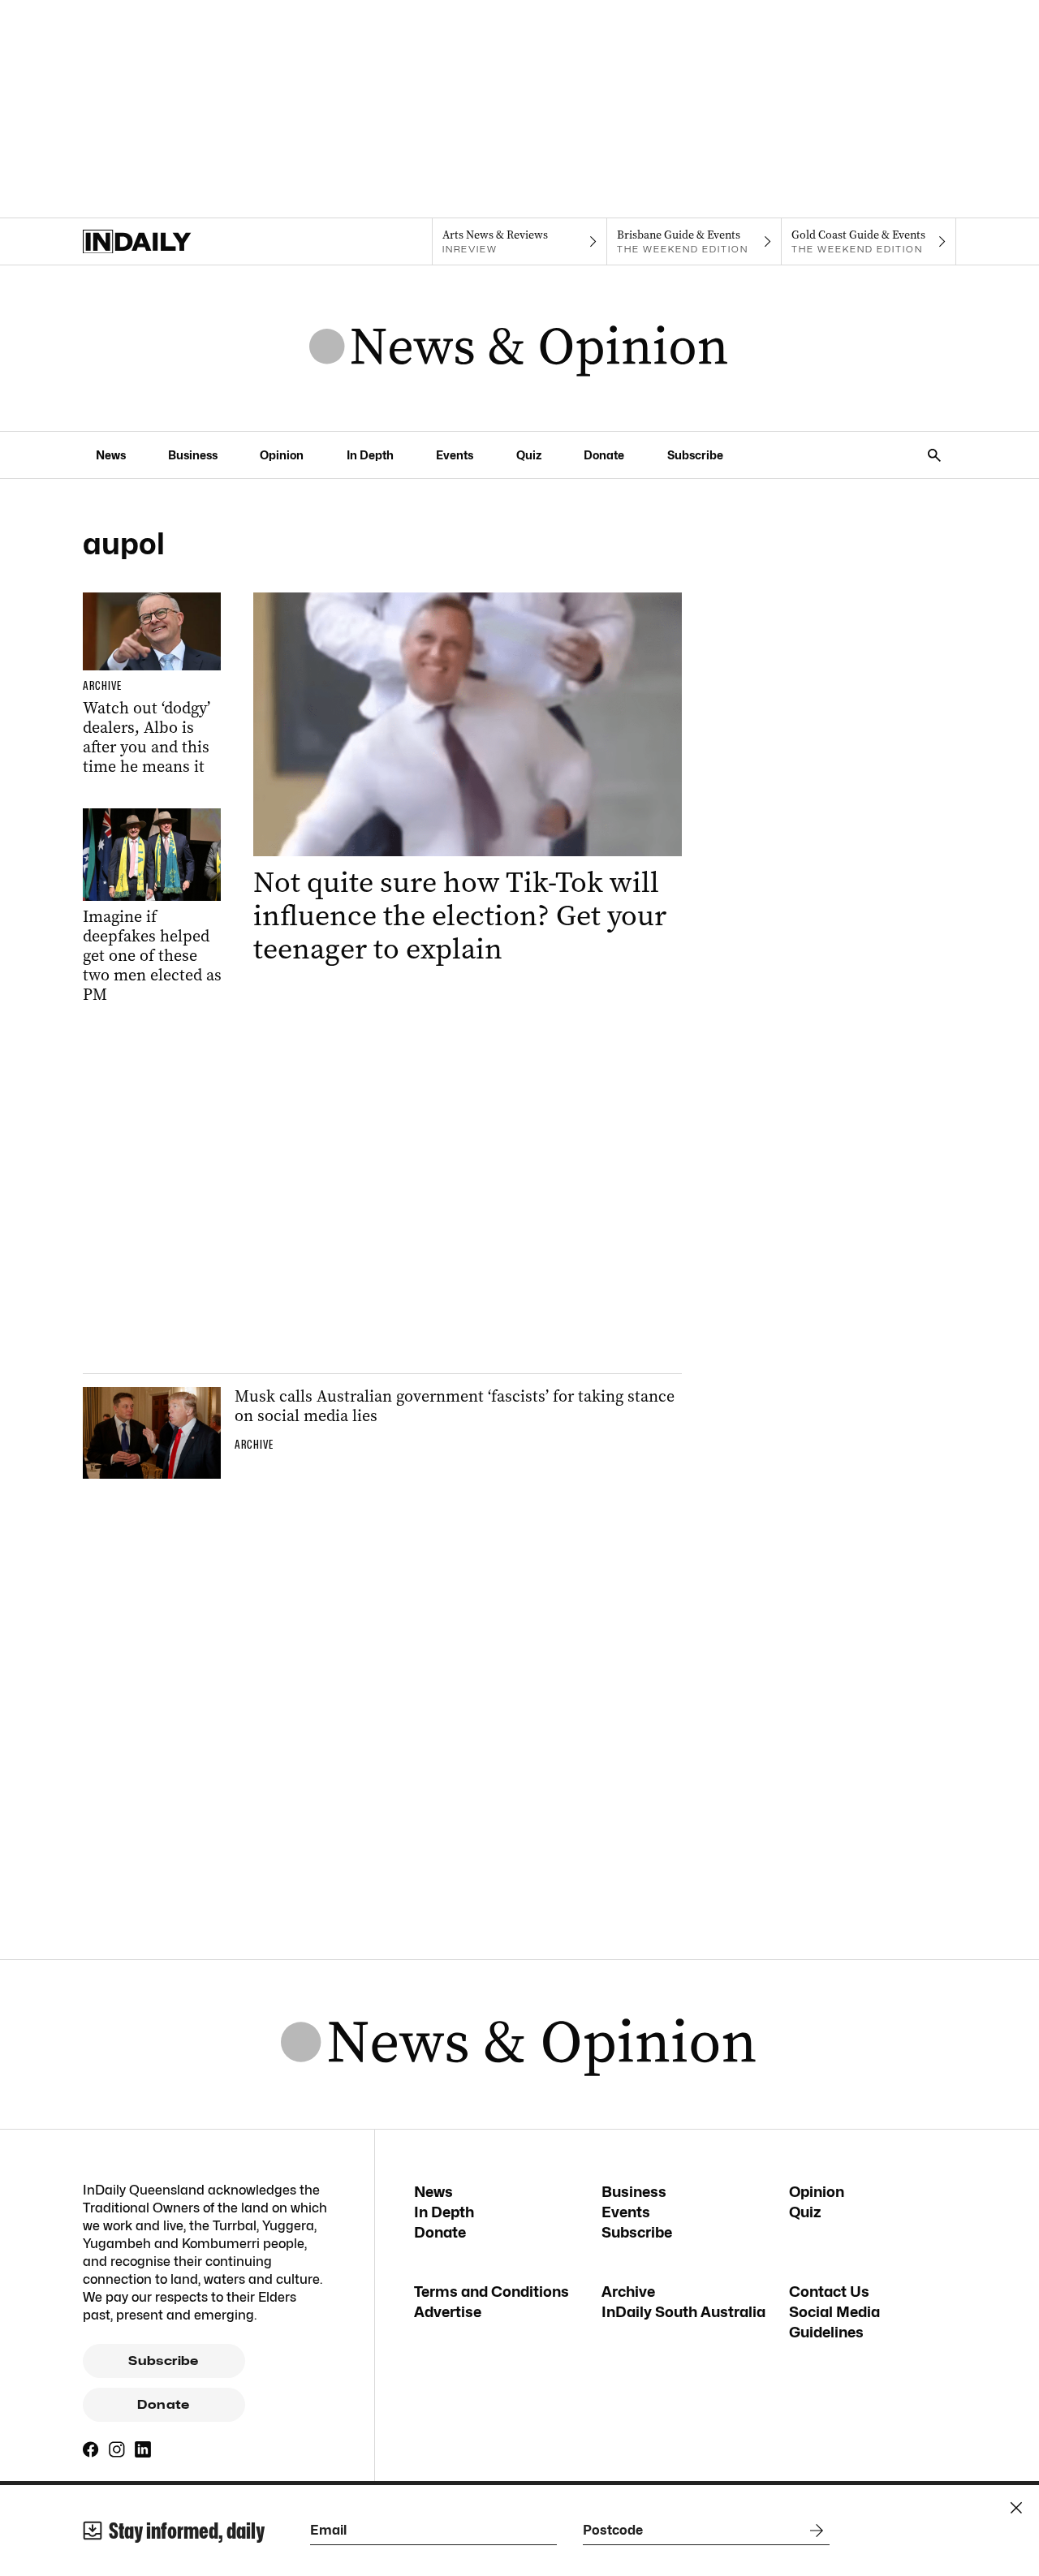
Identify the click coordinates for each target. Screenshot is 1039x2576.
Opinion (282, 455)
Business (193, 455)
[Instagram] (117, 2449)
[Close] (1016, 2508)
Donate (604, 455)
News (111, 455)
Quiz (529, 455)
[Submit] (813, 2531)
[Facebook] (91, 2449)
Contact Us (829, 2292)
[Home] (170, 242)
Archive (628, 2292)
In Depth (370, 455)
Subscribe (695, 455)
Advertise (448, 2312)
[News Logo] (519, 348)
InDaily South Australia (683, 2312)
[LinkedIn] (143, 2449)
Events (455, 455)
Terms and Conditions (491, 2292)
